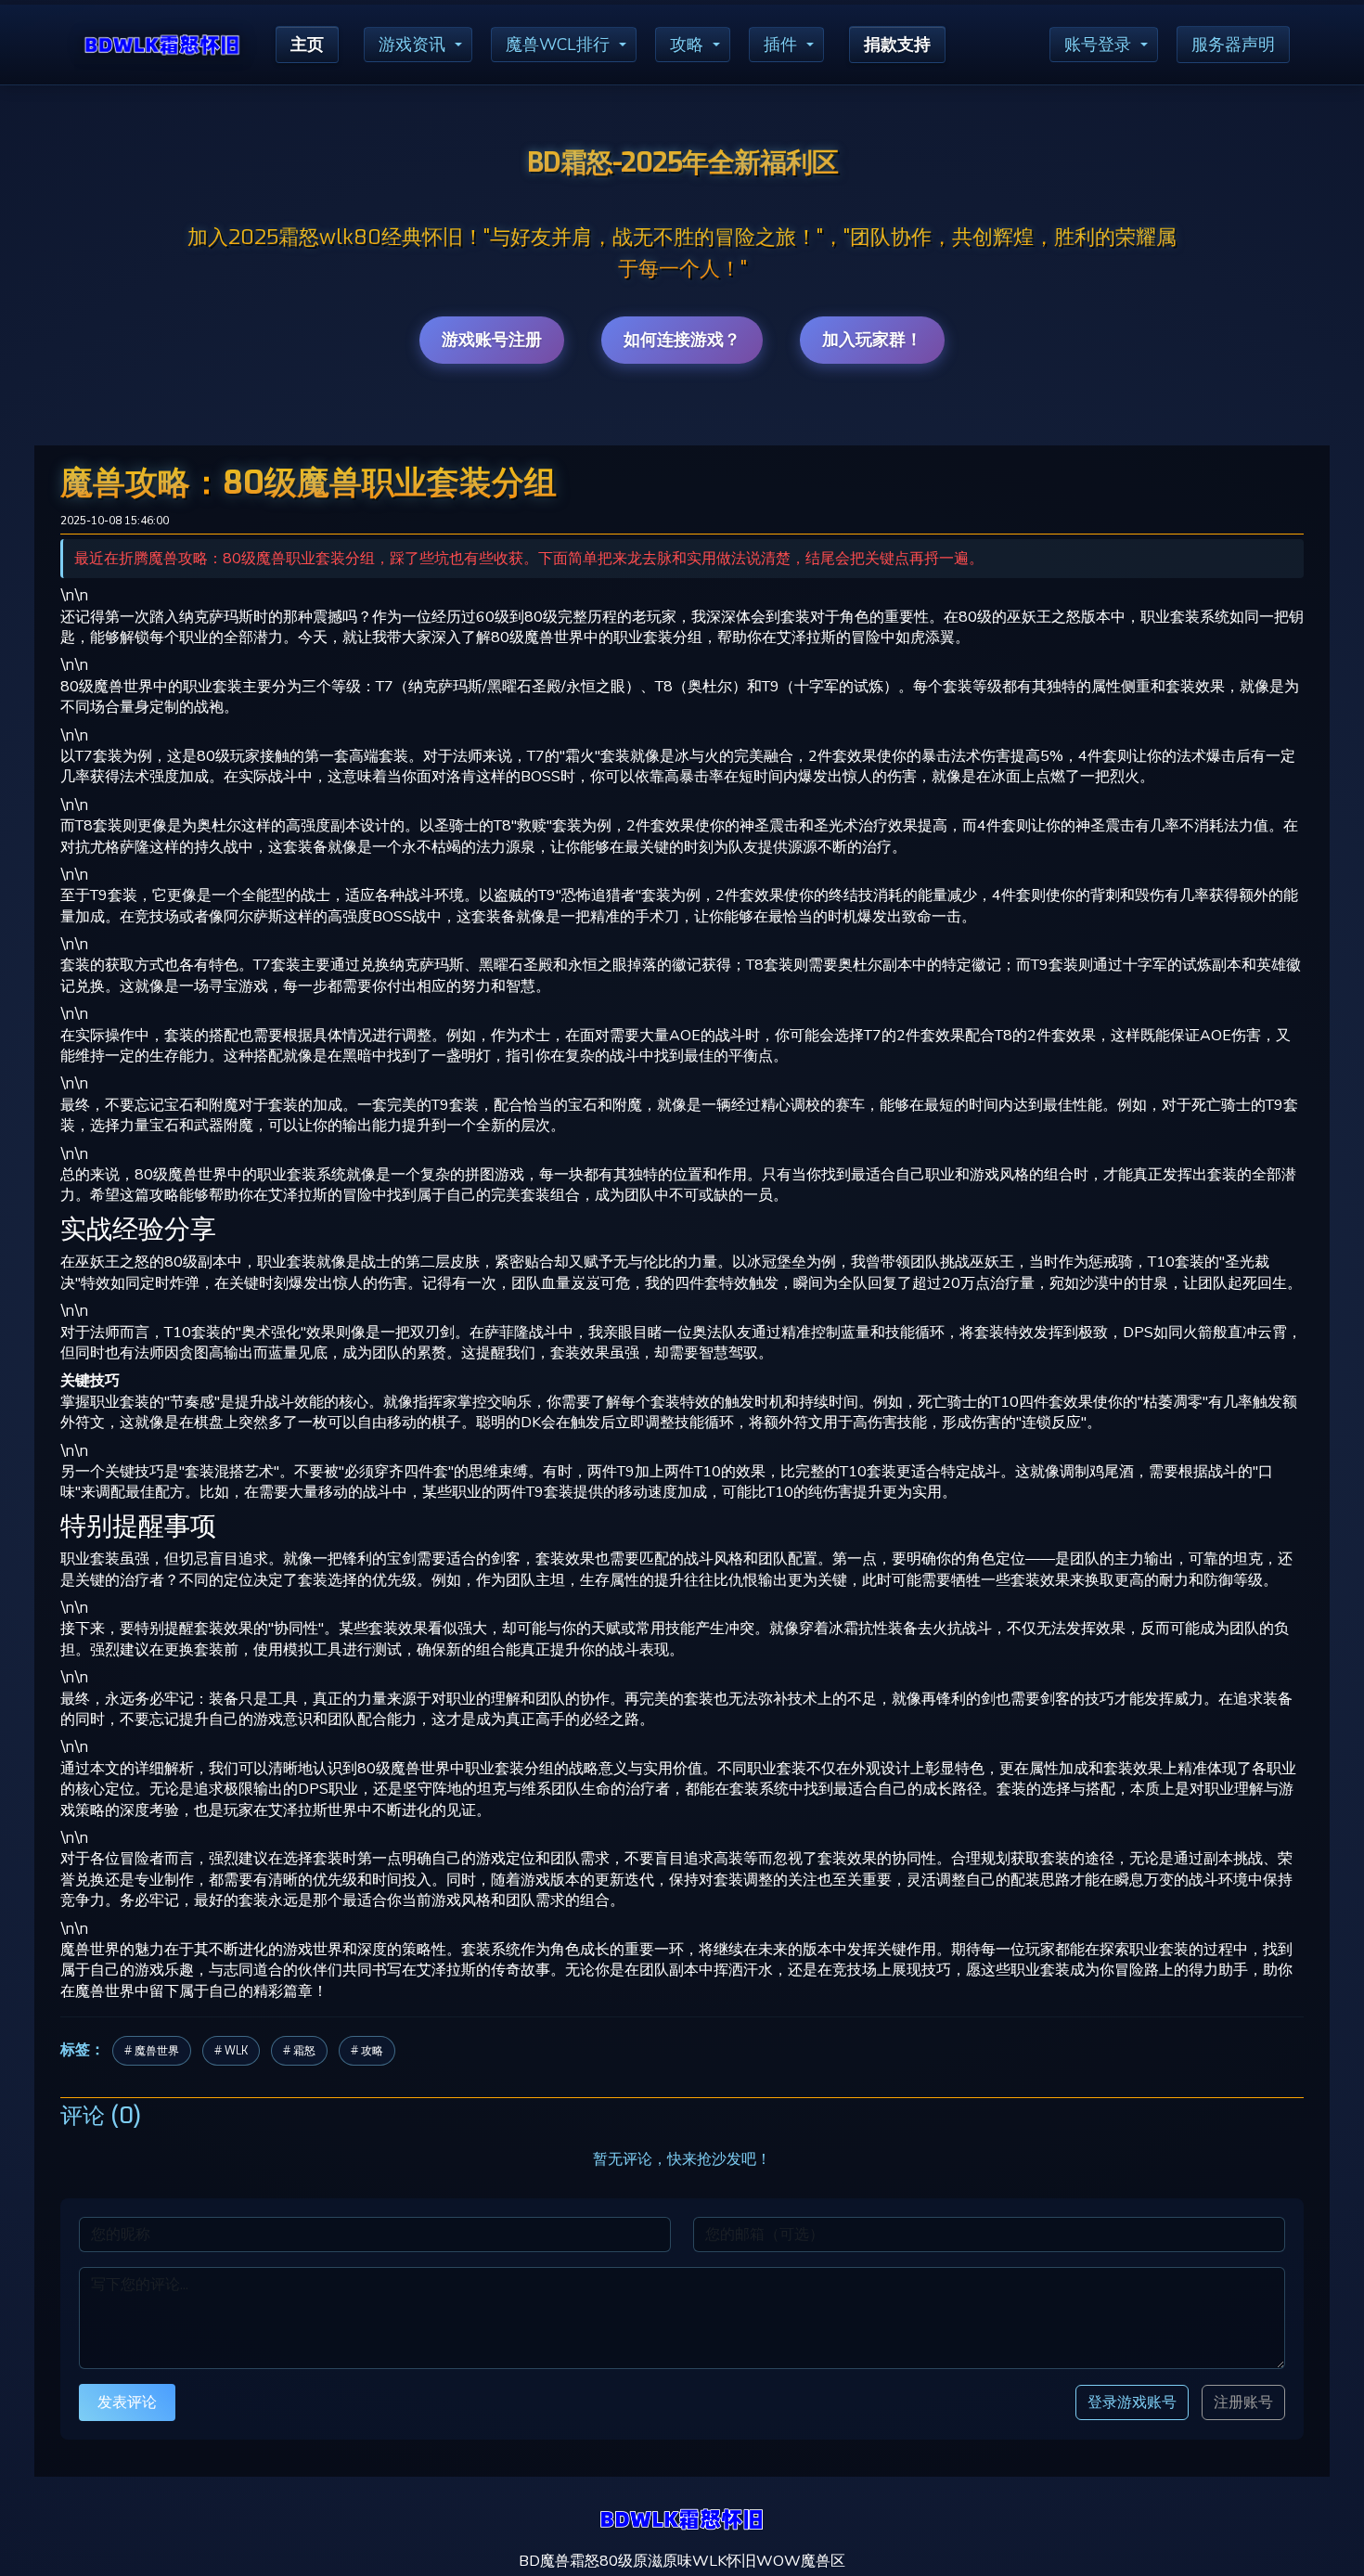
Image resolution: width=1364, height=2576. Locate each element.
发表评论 (127, 2402)
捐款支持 (897, 45)
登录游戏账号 (1132, 2402)
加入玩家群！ (872, 340)
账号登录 (1098, 45)
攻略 (687, 45)
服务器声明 (1233, 45)
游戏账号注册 (492, 340)
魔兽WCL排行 (558, 45)
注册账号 (1243, 2402)
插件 (780, 45)
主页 (307, 45)
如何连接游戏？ (682, 340)
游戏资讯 (412, 45)
